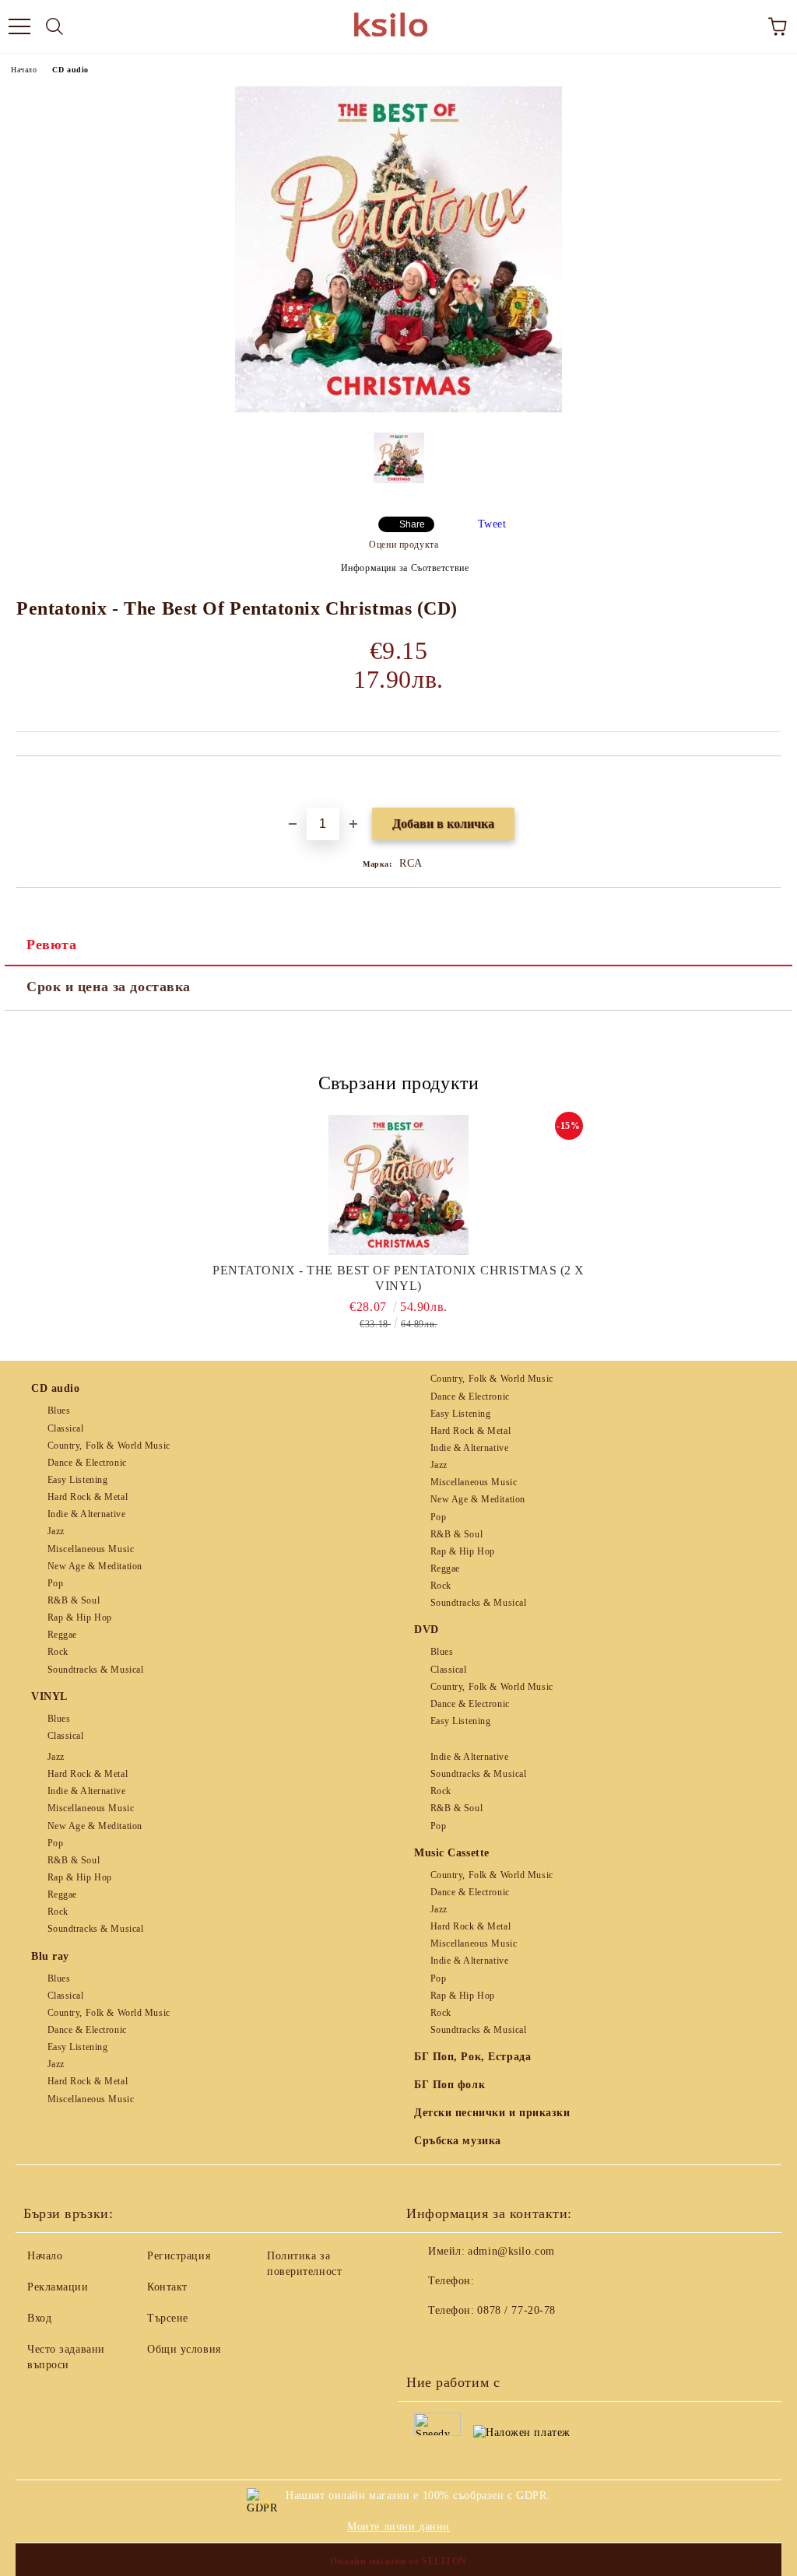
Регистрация (179, 2256)
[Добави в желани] (769, 783)
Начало (24, 70)
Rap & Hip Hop (80, 1617)
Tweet (492, 524)
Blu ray (50, 1956)
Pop (55, 1583)
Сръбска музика (458, 2141)
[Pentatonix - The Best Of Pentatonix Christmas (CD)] (398, 409)
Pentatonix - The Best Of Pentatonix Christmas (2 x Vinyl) (398, 1278)
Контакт (167, 2287)
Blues (59, 1411)
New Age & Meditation (95, 1566)
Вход (39, 2318)
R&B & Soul (74, 1600)
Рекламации (58, 2287)
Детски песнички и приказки (492, 2113)
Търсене (168, 2318)
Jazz (56, 1531)
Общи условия (184, 2349)
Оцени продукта (404, 545)
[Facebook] (427, 2342)
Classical (66, 1428)
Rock (58, 1652)
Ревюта (51, 945)
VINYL (49, 1696)
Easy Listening (77, 1480)
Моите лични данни (398, 2527)
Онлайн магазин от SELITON (398, 2561)
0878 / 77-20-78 (516, 2310)
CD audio (70, 70)
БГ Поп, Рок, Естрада (472, 2057)
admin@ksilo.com (511, 2251)
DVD (427, 1630)
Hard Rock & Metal (88, 1497)
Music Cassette (452, 1853)
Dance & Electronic (87, 1463)
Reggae (62, 1635)
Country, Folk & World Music (109, 1446)
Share (412, 524)
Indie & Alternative (86, 1514)
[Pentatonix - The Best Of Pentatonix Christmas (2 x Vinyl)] (399, 1185)
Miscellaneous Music (91, 1549)
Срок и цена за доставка (109, 987)
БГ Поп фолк (449, 2085)
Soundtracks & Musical (95, 1670)
